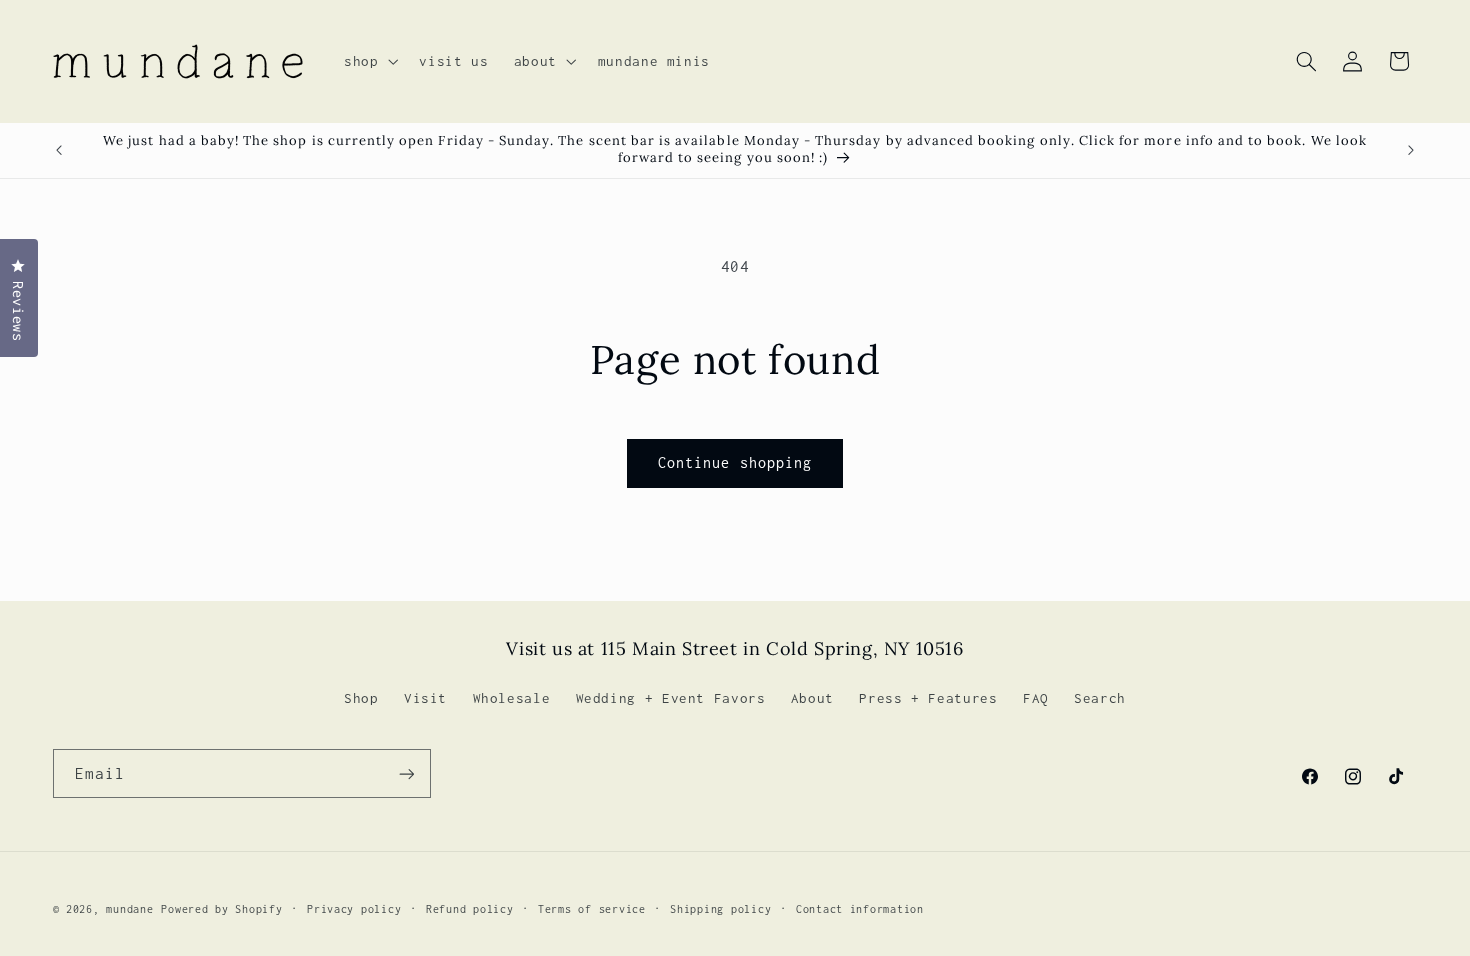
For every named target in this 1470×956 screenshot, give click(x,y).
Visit (425, 698)
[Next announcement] (1411, 150)
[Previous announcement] (59, 150)
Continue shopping (735, 462)
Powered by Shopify (221, 909)
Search (1100, 698)
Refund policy (470, 909)
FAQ (1036, 698)
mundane (129, 909)
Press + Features (928, 698)
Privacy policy (354, 909)
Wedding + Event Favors (671, 698)
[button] (368, 61)
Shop (361, 698)
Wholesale (512, 698)
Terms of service (592, 909)
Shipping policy (720, 909)
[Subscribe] (406, 773)
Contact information (860, 909)
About (812, 698)
